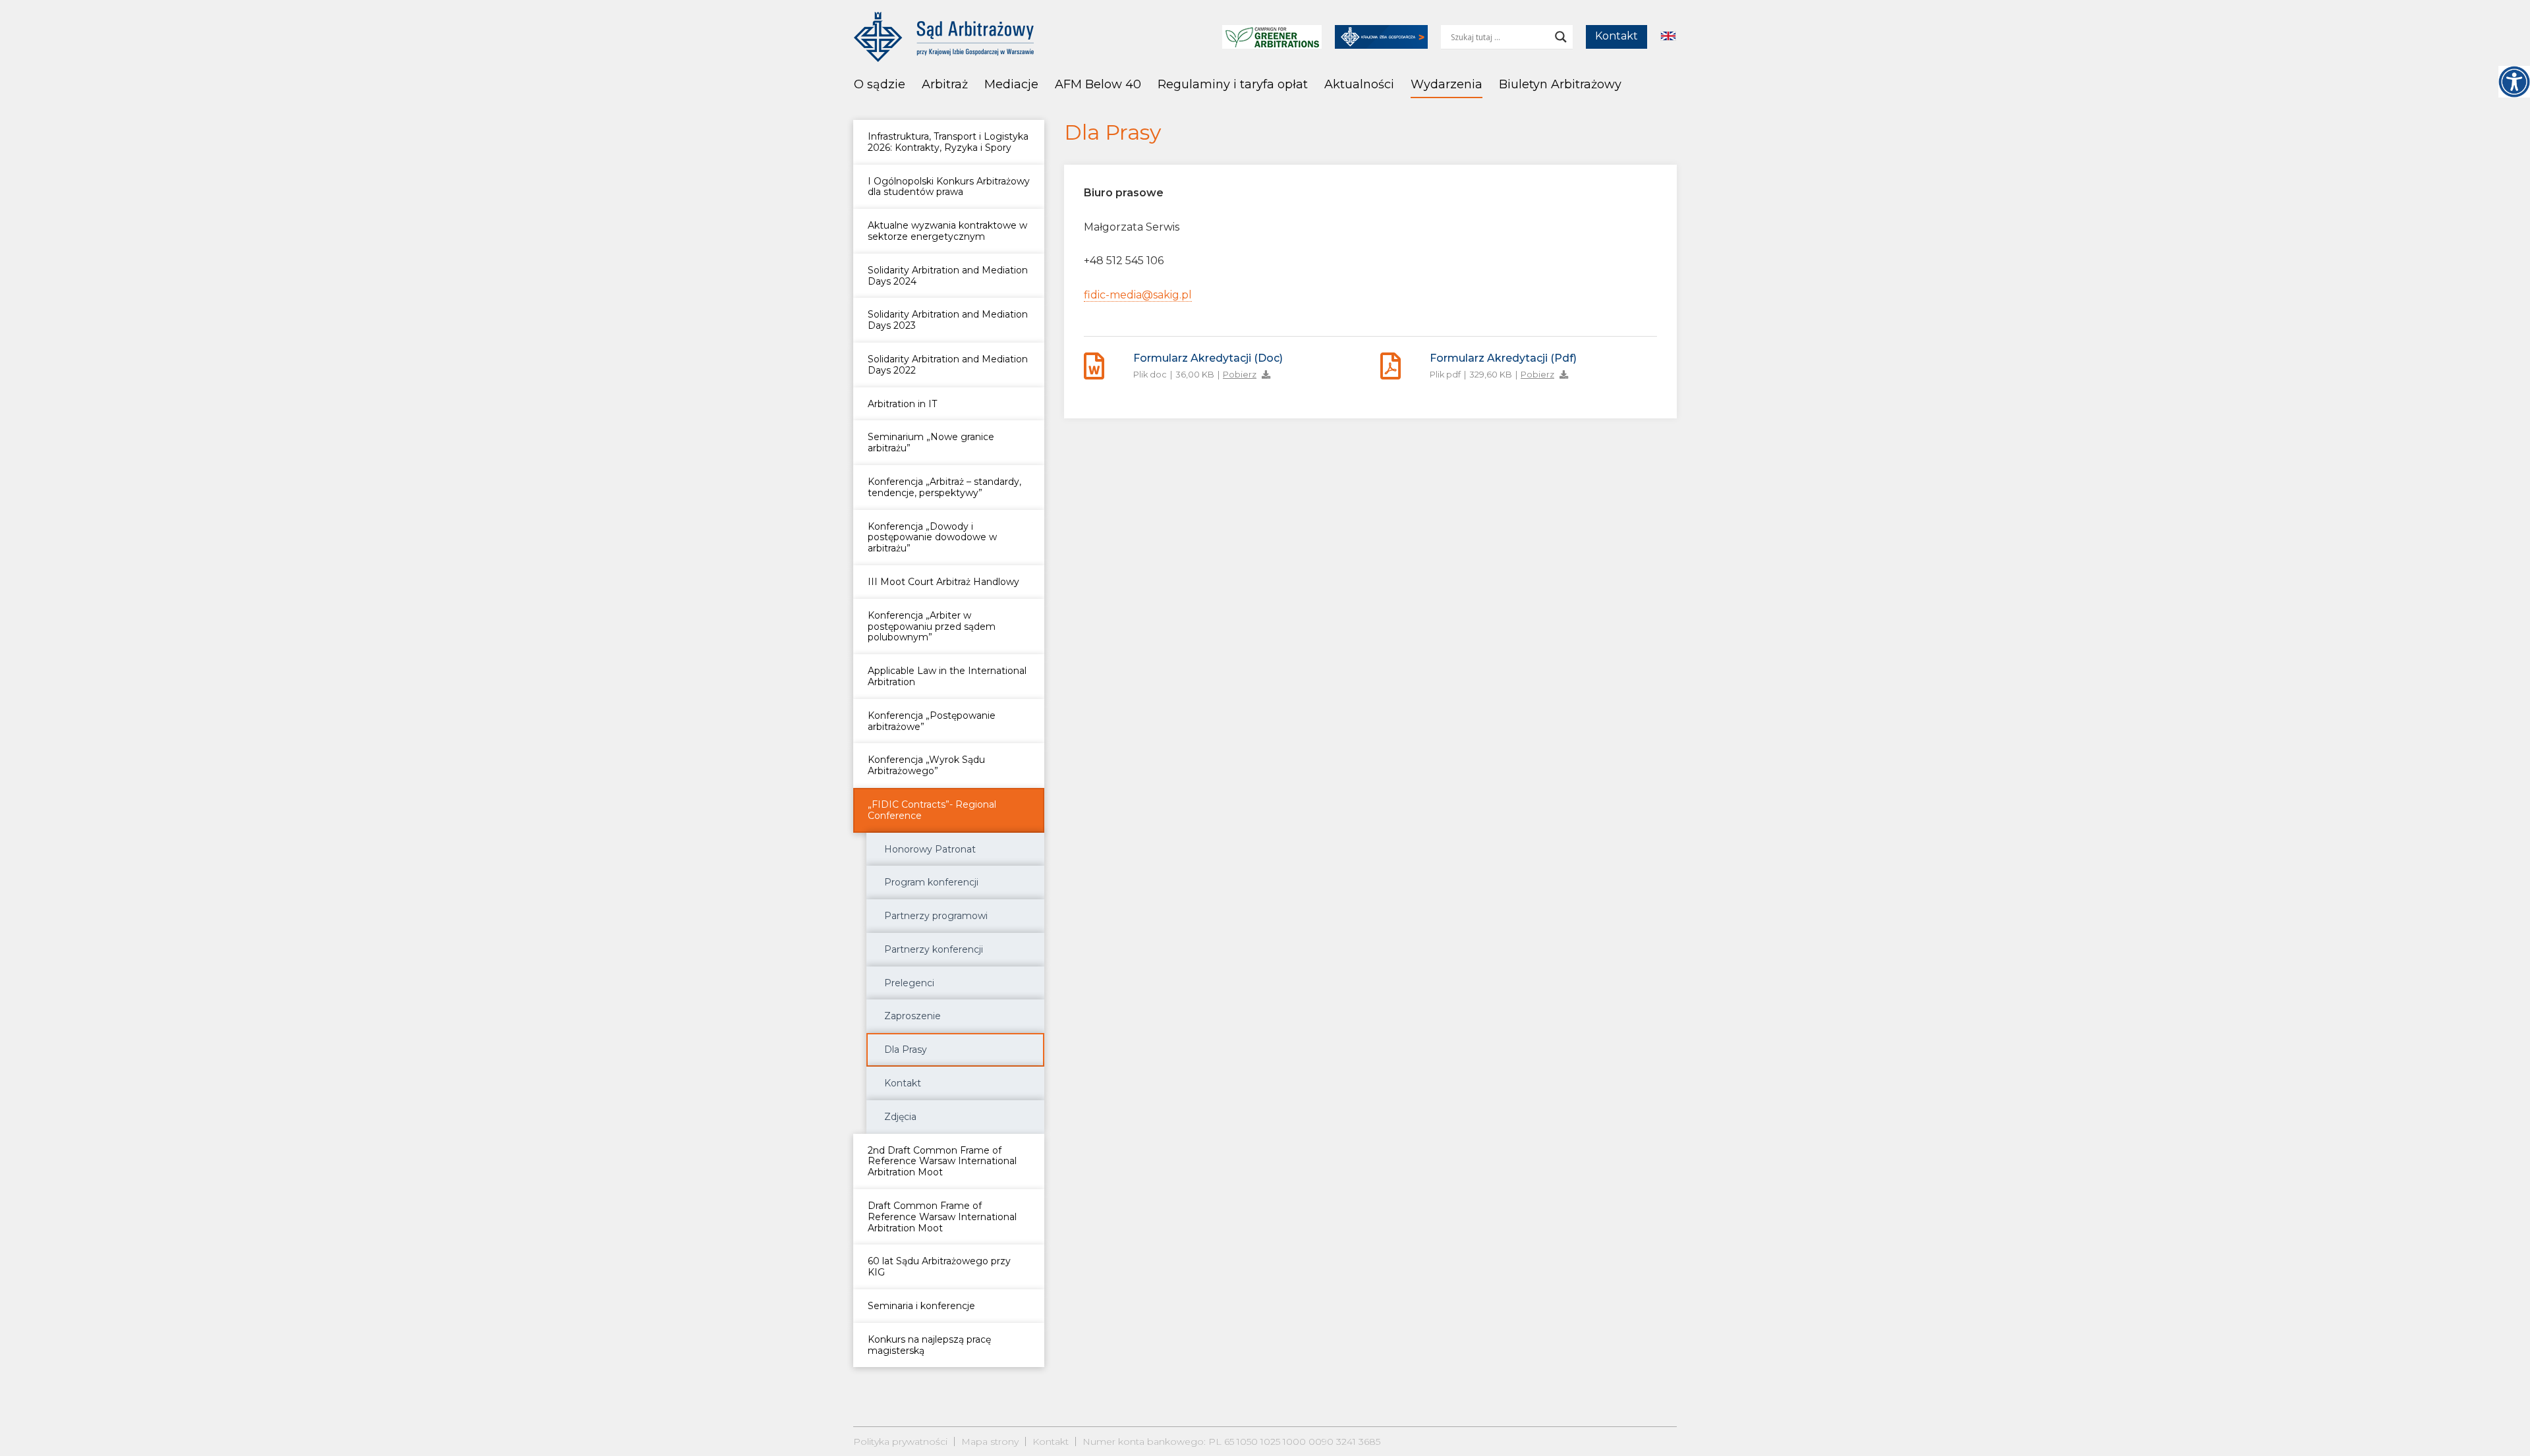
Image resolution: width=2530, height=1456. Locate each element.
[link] (2514, 82)
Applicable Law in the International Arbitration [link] (947, 676)
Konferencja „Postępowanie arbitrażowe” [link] (932, 721)
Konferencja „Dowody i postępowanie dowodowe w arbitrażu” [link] (932, 538)
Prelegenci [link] (909, 983)
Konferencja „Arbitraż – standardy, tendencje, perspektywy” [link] (944, 487)
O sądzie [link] (880, 84)
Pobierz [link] (1240, 375)
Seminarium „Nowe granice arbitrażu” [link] (931, 442)
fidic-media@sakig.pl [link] (1138, 295)
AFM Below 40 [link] (1098, 84)
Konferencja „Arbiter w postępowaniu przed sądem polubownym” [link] (932, 627)
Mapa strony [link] (990, 1442)
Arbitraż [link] (945, 84)
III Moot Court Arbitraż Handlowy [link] (943, 582)
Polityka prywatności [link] (900, 1442)
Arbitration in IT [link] (902, 404)
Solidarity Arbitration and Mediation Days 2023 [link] (948, 320)
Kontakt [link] (1616, 36)
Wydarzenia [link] (1447, 84)
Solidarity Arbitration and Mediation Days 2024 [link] (948, 276)
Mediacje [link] (1011, 84)
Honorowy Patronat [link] (930, 849)
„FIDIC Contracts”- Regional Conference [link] (932, 810)
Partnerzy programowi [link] (936, 916)
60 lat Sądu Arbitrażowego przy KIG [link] (939, 1267)
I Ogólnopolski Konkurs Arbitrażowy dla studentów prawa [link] (949, 187)
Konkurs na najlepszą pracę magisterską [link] (929, 1345)
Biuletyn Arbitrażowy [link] (1560, 84)
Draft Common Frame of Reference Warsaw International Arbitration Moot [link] (942, 1217)
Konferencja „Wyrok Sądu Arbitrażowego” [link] (926, 765)
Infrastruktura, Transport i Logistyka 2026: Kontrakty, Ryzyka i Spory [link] (948, 142)
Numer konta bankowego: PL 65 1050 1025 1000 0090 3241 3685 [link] (1231, 1442)
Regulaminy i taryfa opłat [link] (1233, 84)
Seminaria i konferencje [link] (921, 1306)
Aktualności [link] (1359, 84)
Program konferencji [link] (931, 882)
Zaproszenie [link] (913, 1016)
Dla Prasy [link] (906, 1050)
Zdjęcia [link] (900, 1117)
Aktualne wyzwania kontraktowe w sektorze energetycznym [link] (947, 231)
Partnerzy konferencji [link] (934, 949)
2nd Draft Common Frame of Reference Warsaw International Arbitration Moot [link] (942, 1162)
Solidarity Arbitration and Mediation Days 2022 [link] (948, 365)
